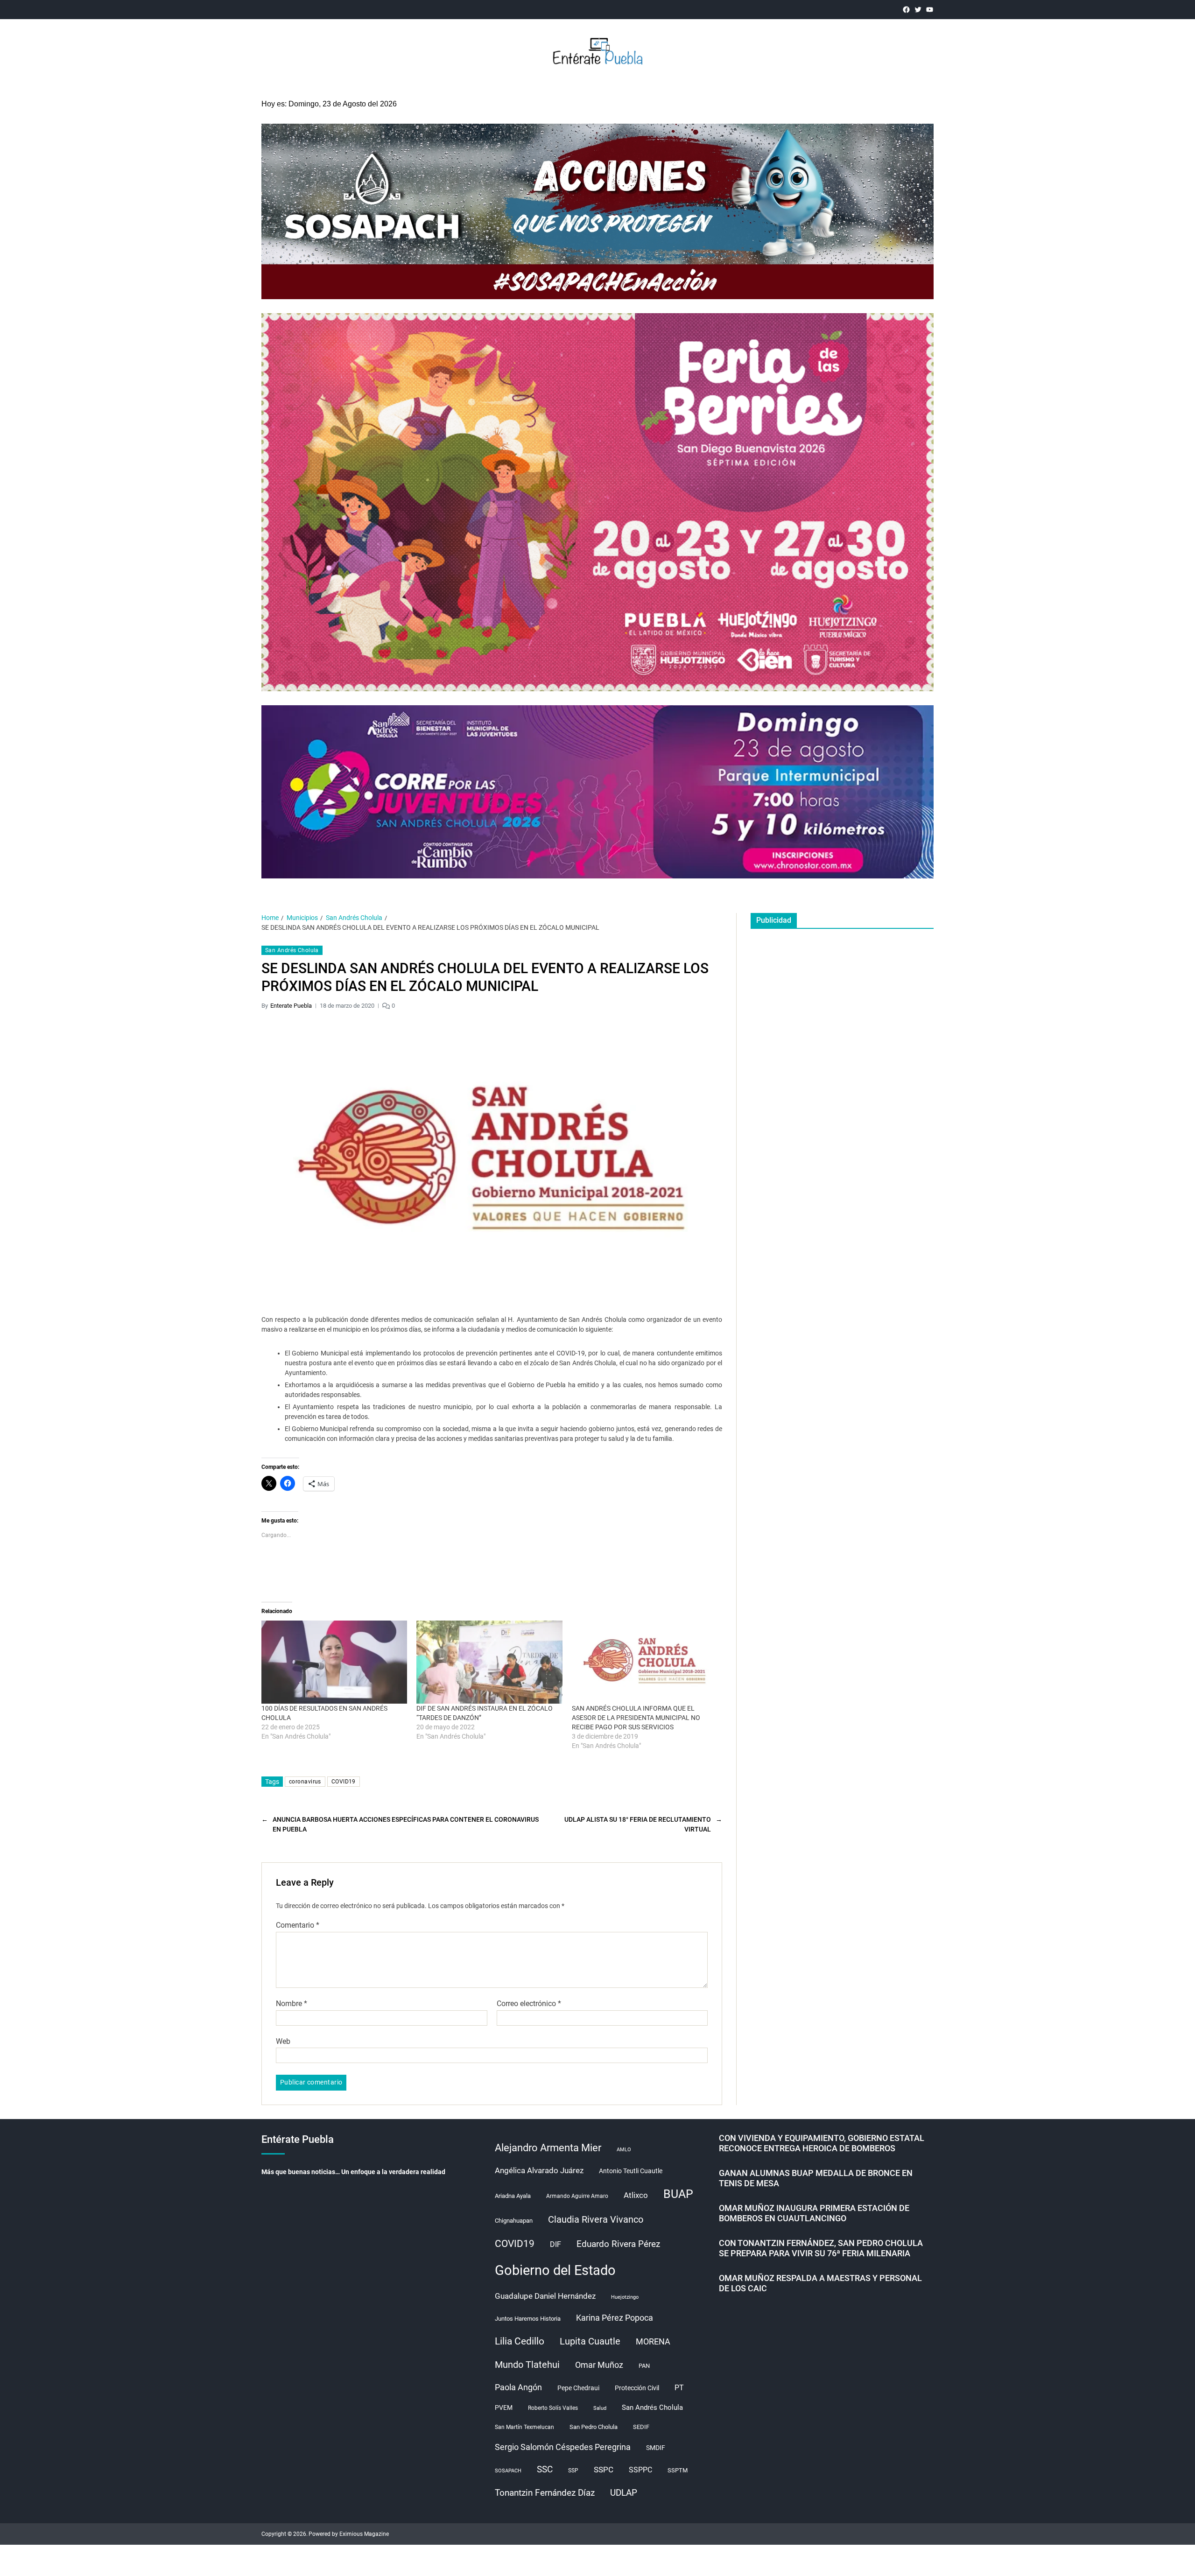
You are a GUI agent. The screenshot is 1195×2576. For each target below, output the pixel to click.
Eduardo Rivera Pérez (618, 2244)
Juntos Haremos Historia (528, 2319)
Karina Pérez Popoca (615, 2318)
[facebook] (906, 10)
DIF (555, 2244)
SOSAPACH (508, 2471)
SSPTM (678, 2470)
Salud (600, 2408)
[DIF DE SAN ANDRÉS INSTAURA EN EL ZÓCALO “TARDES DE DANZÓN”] (489, 1662)
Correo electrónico (529, 2004)
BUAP (678, 2194)
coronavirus (305, 1782)
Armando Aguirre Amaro (577, 2196)
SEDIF (641, 2427)
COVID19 (344, 1782)
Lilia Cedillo (520, 2341)
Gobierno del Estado (555, 2270)
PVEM (504, 2408)
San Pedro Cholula (594, 2427)
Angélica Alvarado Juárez (539, 2171)
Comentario (298, 1925)
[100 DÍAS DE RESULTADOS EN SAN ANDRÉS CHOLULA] (334, 1662)
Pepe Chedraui (578, 2388)
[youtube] (930, 10)
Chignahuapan (514, 2221)
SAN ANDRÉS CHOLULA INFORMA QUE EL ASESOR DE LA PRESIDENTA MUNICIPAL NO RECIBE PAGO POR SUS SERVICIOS (636, 1718)
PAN (644, 2366)
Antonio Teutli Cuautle (631, 2171)
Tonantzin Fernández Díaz (545, 2493)
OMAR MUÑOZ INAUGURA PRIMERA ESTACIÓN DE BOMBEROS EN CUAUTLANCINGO (814, 2213)
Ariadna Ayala (513, 2196)
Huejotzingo (625, 2297)
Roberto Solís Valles (553, 2408)
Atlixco (636, 2195)
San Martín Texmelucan (524, 2427)
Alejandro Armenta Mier (548, 2148)
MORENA (653, 2342)
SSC (545, 2469)
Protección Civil (637, 2388)
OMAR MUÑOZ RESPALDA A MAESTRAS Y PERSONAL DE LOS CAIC (820, 2283)
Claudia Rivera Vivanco (596, 2219)
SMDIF (656, 2448)
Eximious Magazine (364, 2534)
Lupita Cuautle (590, 2341)
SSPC (604, 2470)
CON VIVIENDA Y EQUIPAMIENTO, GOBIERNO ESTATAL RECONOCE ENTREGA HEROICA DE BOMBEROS (822, 2143)
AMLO (624, 2150)
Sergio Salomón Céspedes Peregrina (563, 2447)
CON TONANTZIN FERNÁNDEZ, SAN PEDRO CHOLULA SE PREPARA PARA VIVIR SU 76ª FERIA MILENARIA (821, 2248)
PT (679, 2388)
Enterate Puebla (291, 1006)
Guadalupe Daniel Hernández (545, 2296)
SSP (573, 2471)
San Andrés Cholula (292, 950)
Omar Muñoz (599, 2365)
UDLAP (624, 2493)
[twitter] (918, 10)
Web (283, 2041)
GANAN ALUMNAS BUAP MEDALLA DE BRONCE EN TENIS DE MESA (816, 2178)
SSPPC (640, 2470)
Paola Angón (518, 2387)
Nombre (292, 2004)
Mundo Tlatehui (527, 2365)
